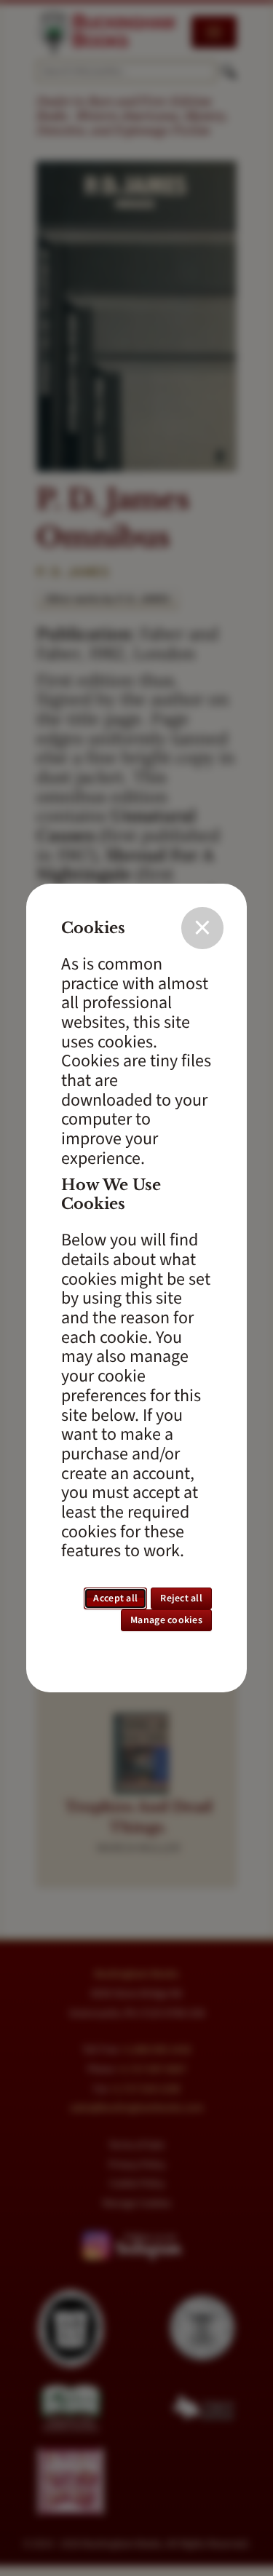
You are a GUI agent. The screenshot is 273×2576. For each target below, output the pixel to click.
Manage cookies (166, 1620)
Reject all (181, 1598)
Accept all (115, 1598)
